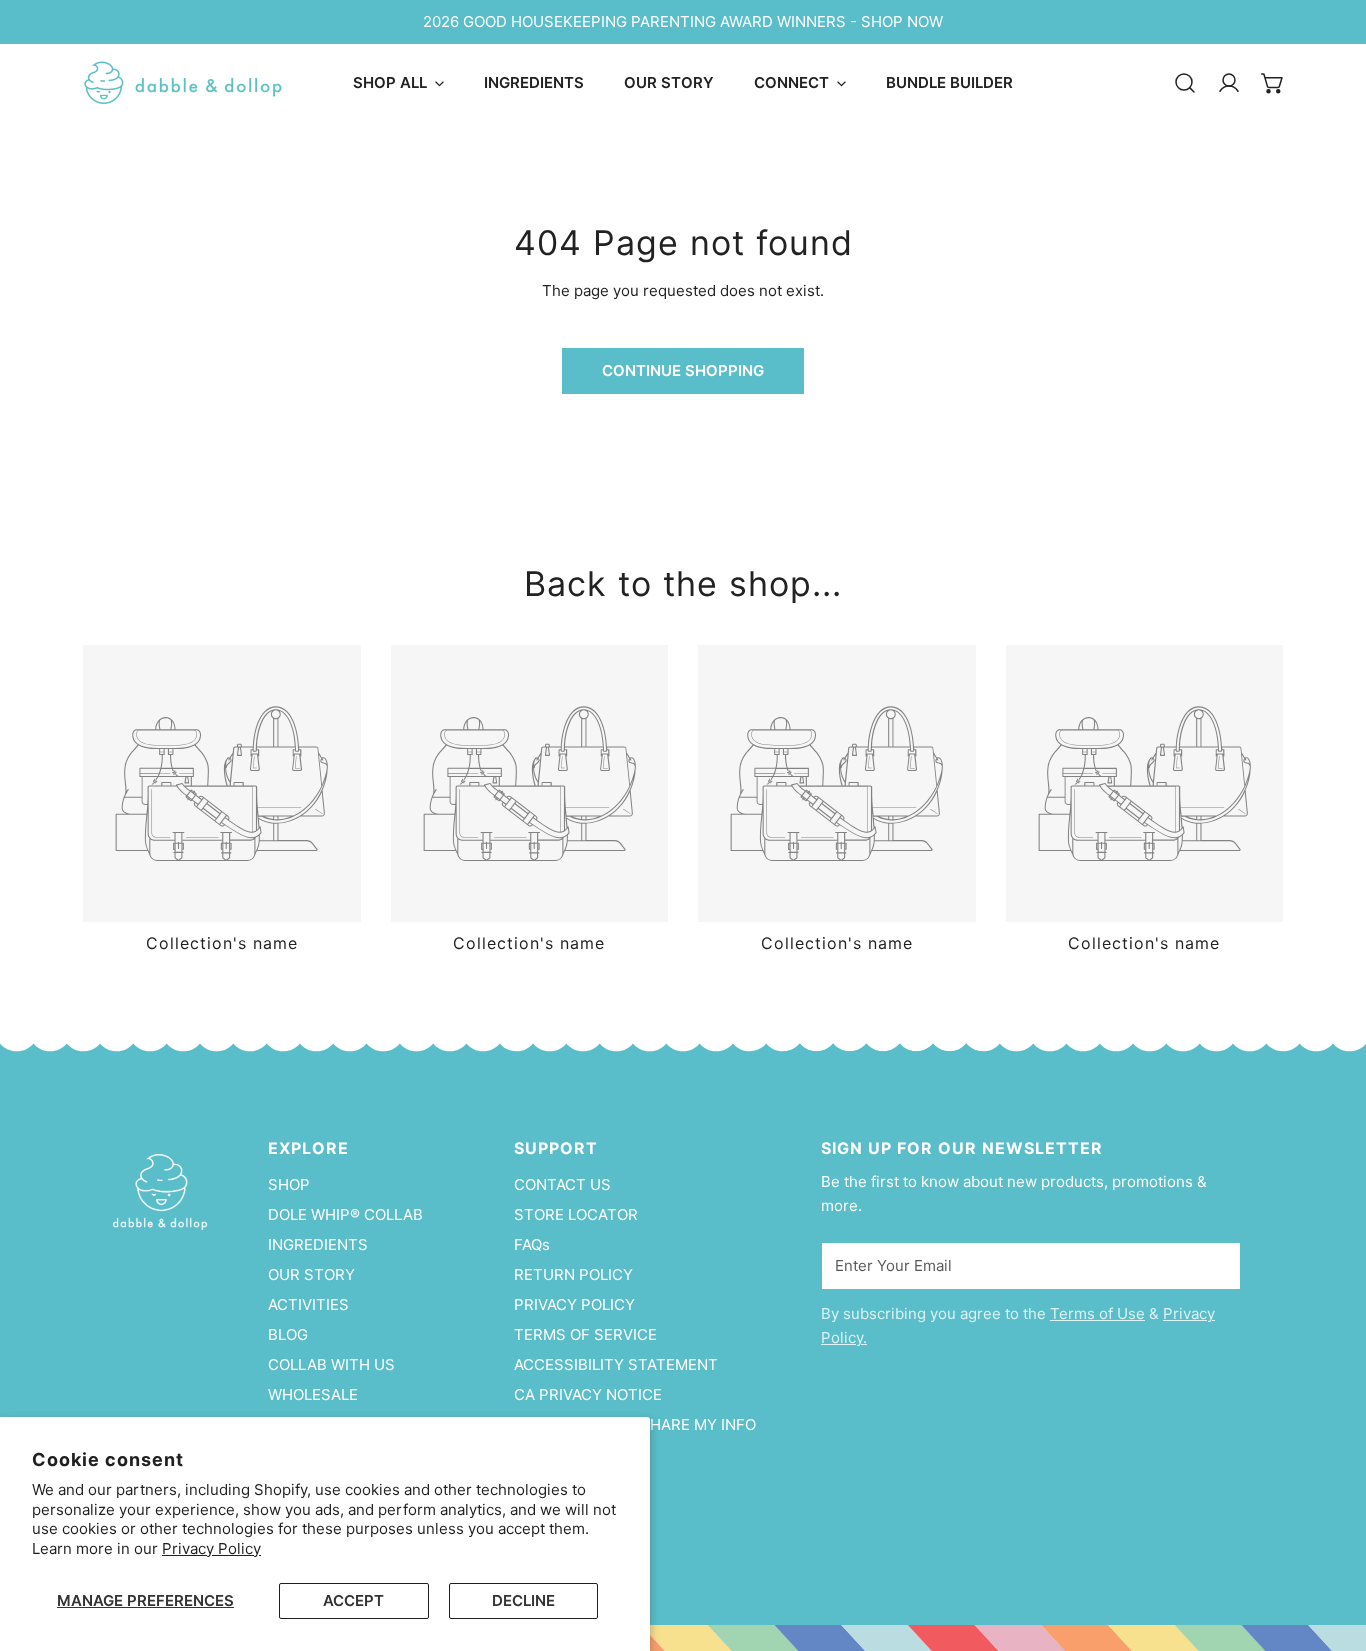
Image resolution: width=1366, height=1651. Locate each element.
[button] (1273, 83)
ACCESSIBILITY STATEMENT (616, 1364)
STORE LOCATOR (576, 1214)
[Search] (1185, 83)
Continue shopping (683, 370)
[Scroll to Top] (1330, 1545)
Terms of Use (1097, 1313)
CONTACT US (562, 1184)
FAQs (532, 1244)
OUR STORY (311, 1274)
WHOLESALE (313, 1394)
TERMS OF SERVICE (585, 1334)
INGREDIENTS (318, 1244)
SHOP (289, 1184)
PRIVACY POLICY (574, 1304)
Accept (353, 1600)
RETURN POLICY (573, 1274)
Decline (523, 1600)
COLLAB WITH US (331, 1364)
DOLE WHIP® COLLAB (345, 1214)
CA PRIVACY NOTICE (588, 1394)
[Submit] (1215, 1265)
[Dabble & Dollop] (183, 83)
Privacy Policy (211, 1548)
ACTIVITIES (308, 1304)
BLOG (288, 1334)
